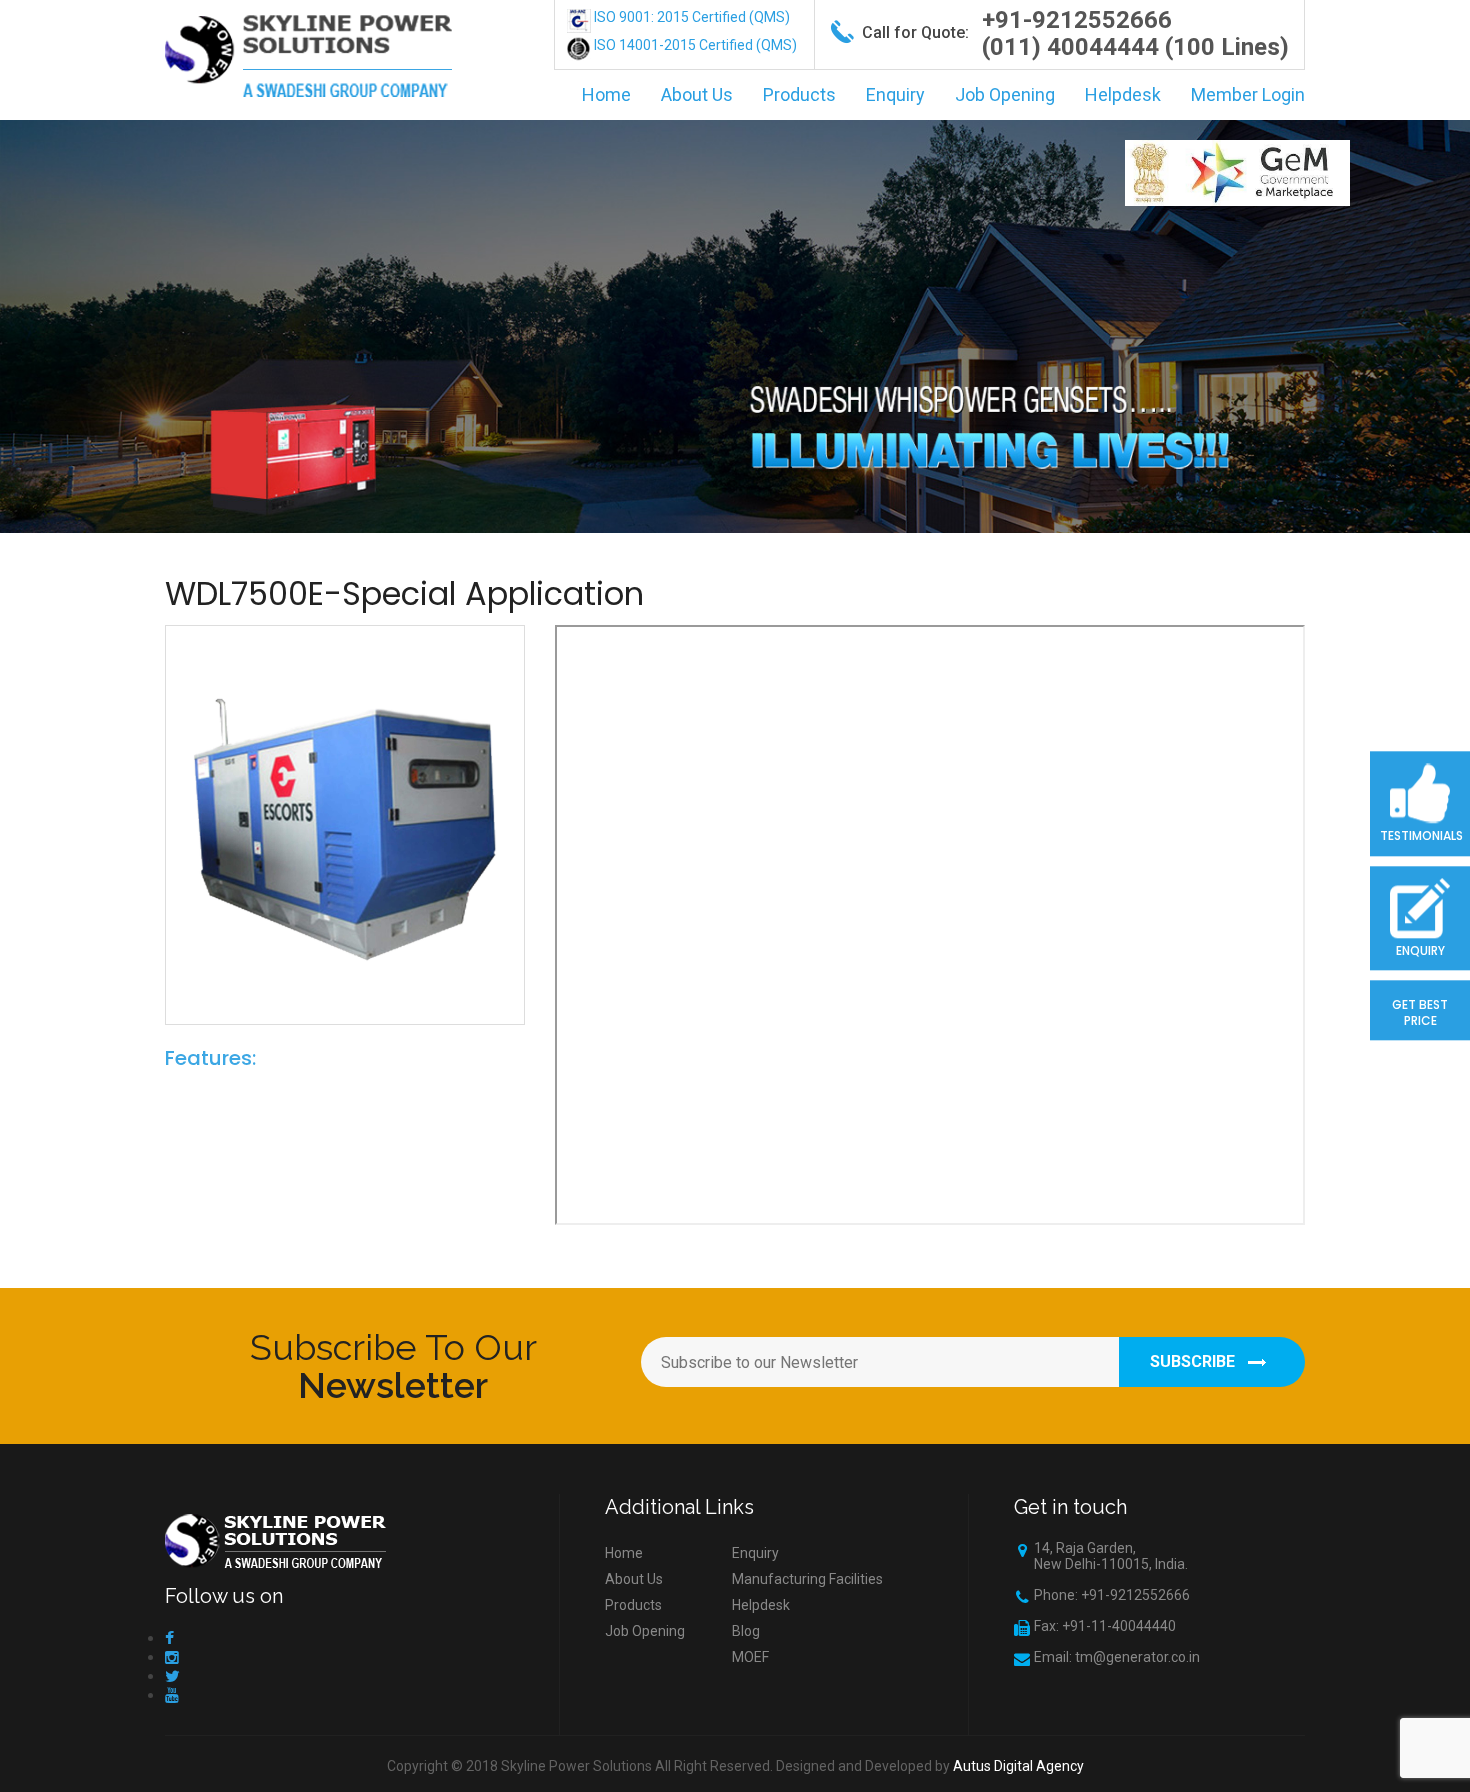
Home (606, 94)
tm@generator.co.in (1137, 1657)
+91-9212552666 (1077, 20)
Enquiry (895, 94)
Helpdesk (1123, 94)
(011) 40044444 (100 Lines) (1135, 47)
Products (799, 94)
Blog (746, 1631)
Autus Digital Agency (1018, 1766)
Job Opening (1005, 94)
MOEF (750, 1657)
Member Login (1248, 94)
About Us (697, 94)
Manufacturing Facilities (807, 1579)
